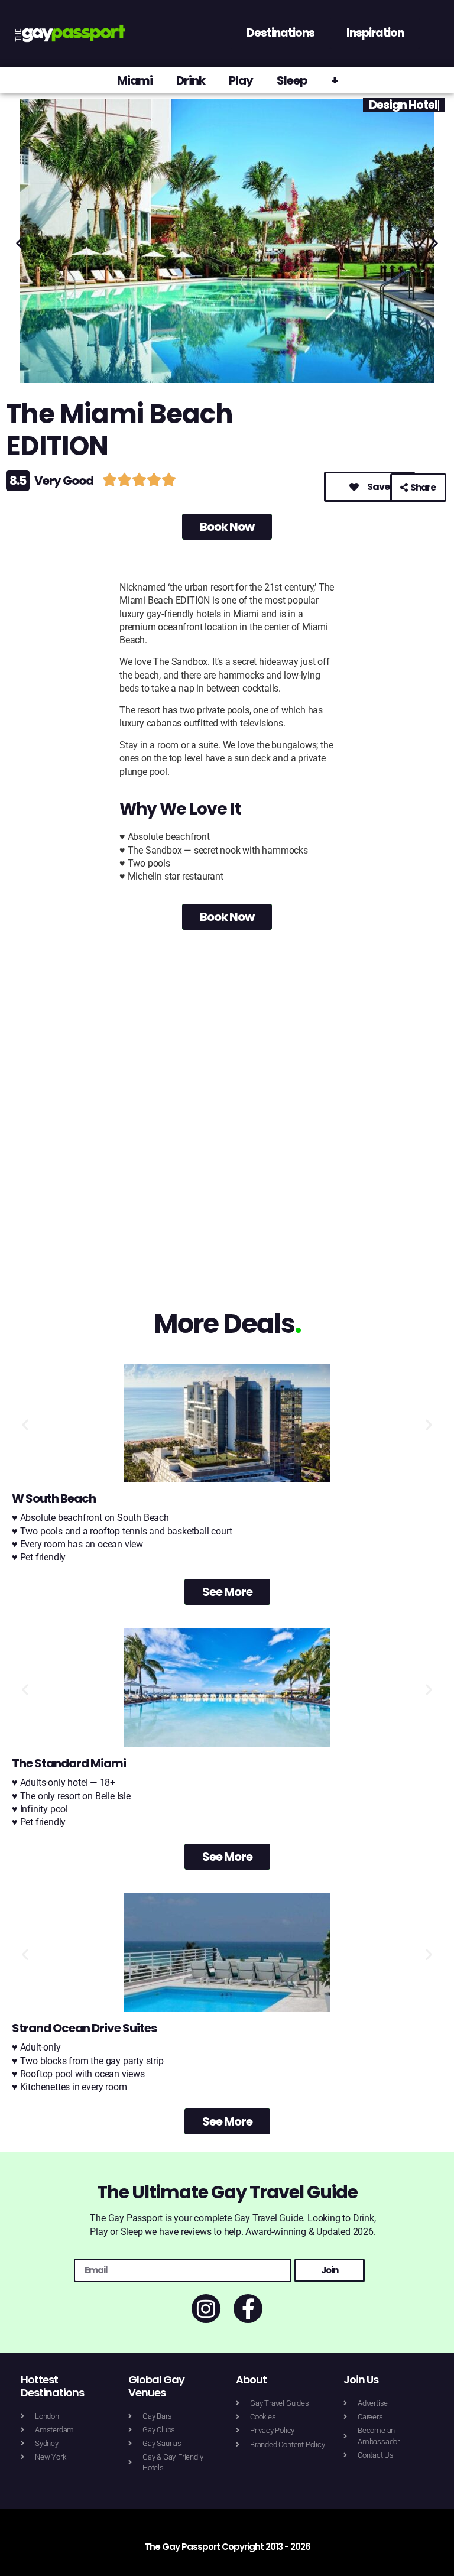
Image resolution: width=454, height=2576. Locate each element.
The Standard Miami (69, 1763)
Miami (135, 80)
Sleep (292, 80)
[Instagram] (206, 2309)
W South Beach (54, 1498)
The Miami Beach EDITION (119, 430)
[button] (19, 243)
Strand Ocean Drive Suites (84, 2028)
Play (241, 80)
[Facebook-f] (248, 2309)
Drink (191, 80)
